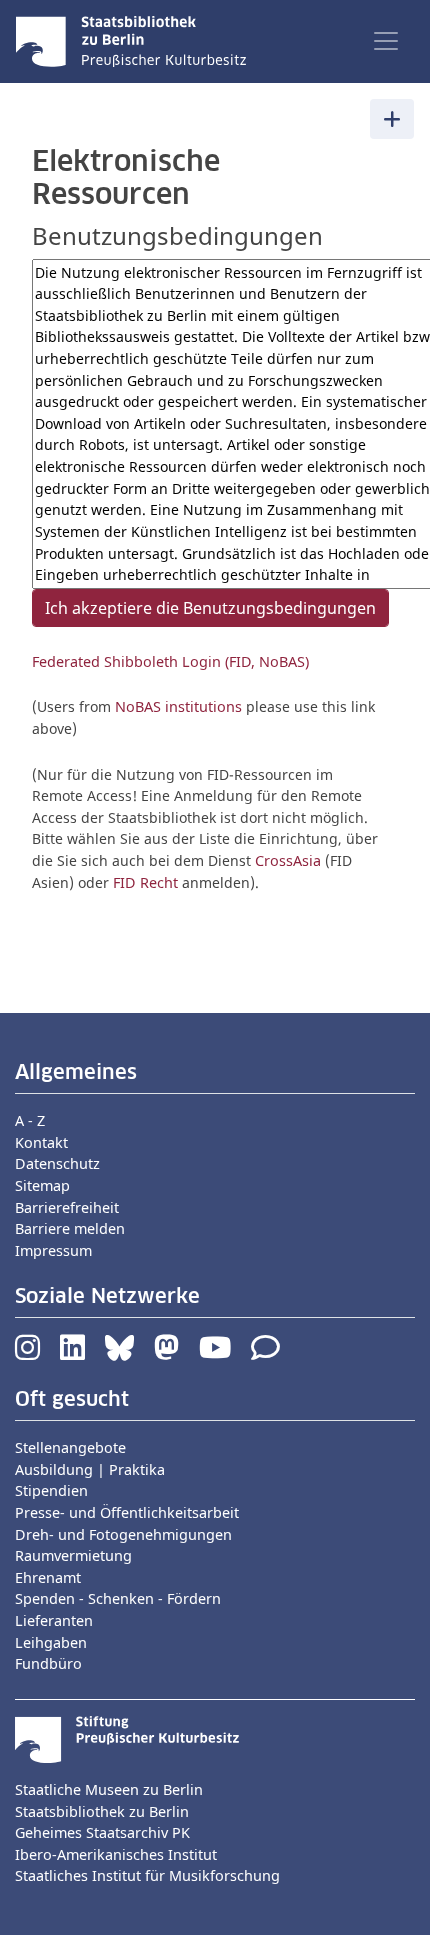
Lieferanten (54, 1620)
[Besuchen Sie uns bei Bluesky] (119, 1352)
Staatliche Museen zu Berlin (109, 1789)
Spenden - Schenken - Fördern (118, 1598)
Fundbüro (48, 1663)
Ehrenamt (48, 1577)
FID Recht (145, 882)
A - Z (30, 1120)
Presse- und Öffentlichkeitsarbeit (127, 1512)
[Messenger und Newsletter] (265, 1352)
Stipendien (51, 1490)
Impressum (53, 1250)
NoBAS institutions (178, 706)
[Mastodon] (166, 1352)
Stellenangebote (70, 1447)
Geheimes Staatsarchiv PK (102, 1832)
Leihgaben (51, 1642)
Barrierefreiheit (67, 1207)
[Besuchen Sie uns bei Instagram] (27, 1352)
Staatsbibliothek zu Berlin (102, 1811)
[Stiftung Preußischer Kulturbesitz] (127, 1737)
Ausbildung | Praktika (90, 1469)
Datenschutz (57, 1163)
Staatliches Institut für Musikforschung (147, 1875)
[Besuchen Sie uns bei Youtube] (215, 1352)
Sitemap (42, 1185)
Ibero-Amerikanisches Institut (116, 1854)
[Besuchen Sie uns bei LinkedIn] (72, 1352)
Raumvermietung (73, 1555)
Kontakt (41, 1142)
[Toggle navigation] (386, 41)
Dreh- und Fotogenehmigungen (123, 1534)
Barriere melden (70, 1228)
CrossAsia (288, 860)
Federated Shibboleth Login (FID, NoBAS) (170, 661)
